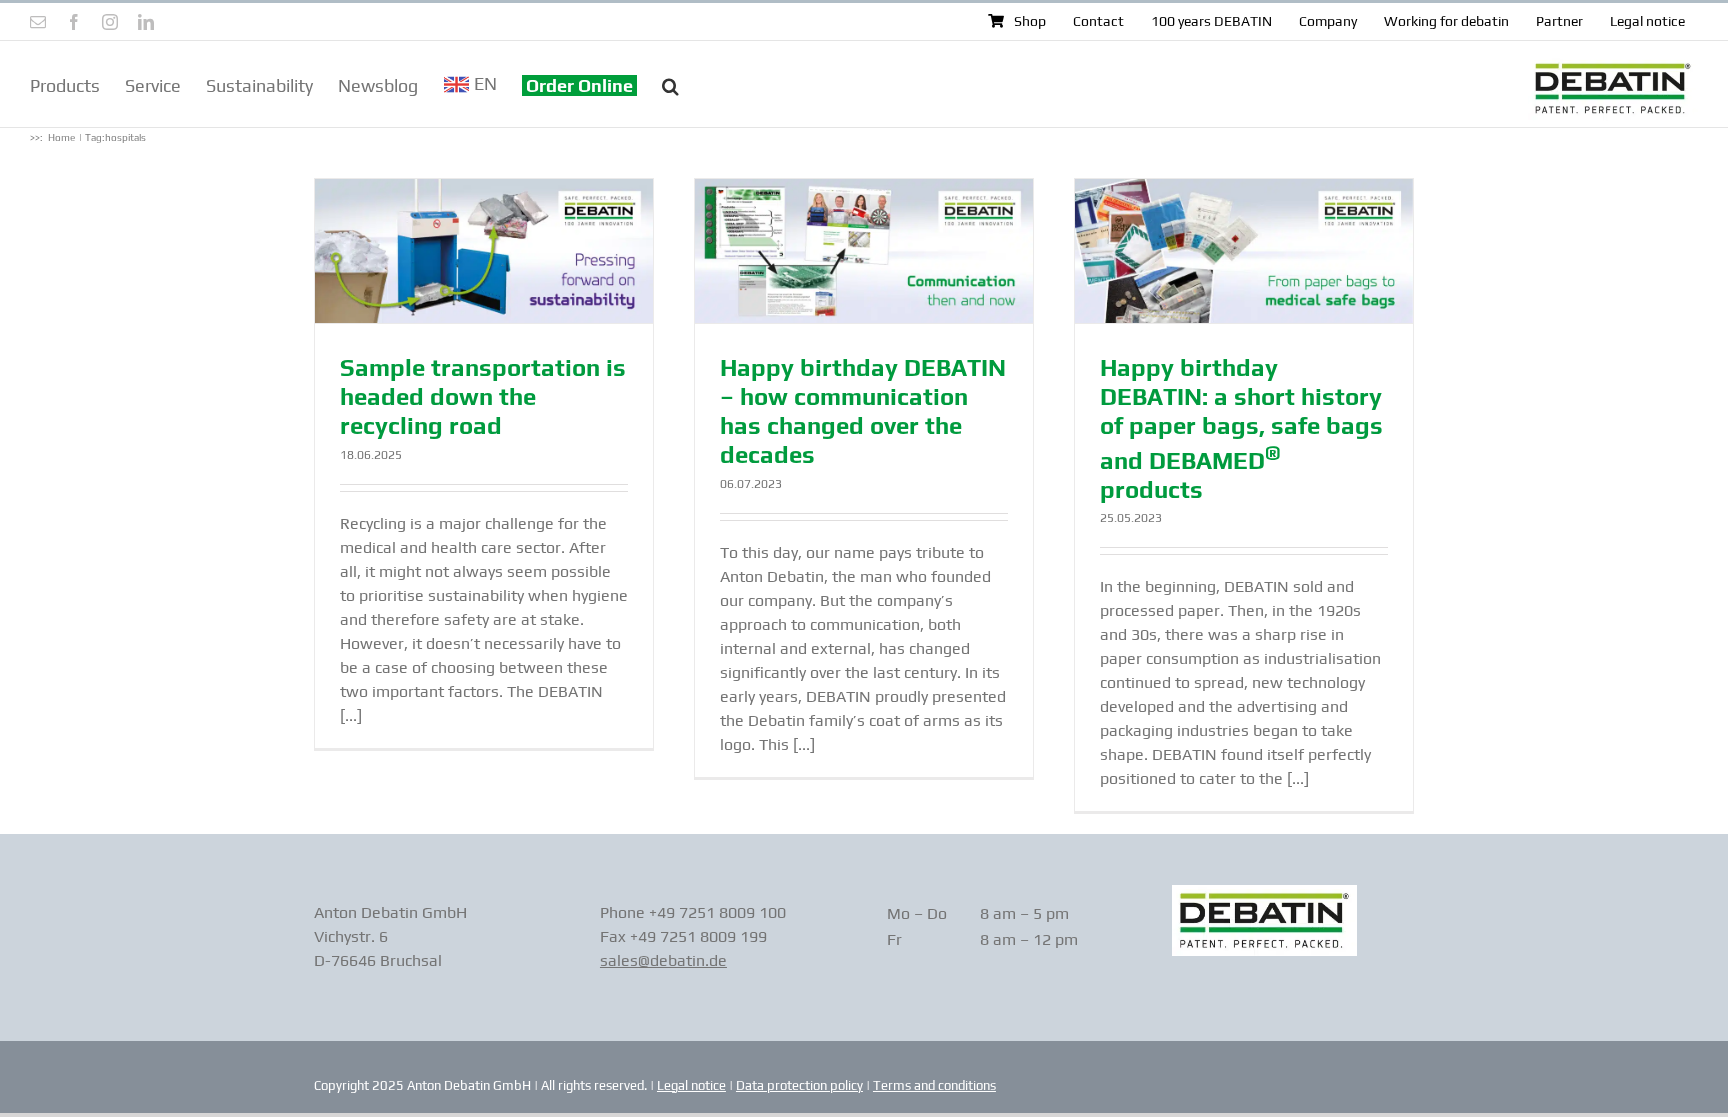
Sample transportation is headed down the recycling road (483, 396)
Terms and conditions (934, 1085)
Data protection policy (799, 1085)
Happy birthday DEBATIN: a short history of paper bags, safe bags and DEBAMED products (1241, 428)
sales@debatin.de (663, 960)
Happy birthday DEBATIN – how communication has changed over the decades (863, 410)
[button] (670, 84)
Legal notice (691, 1085)
